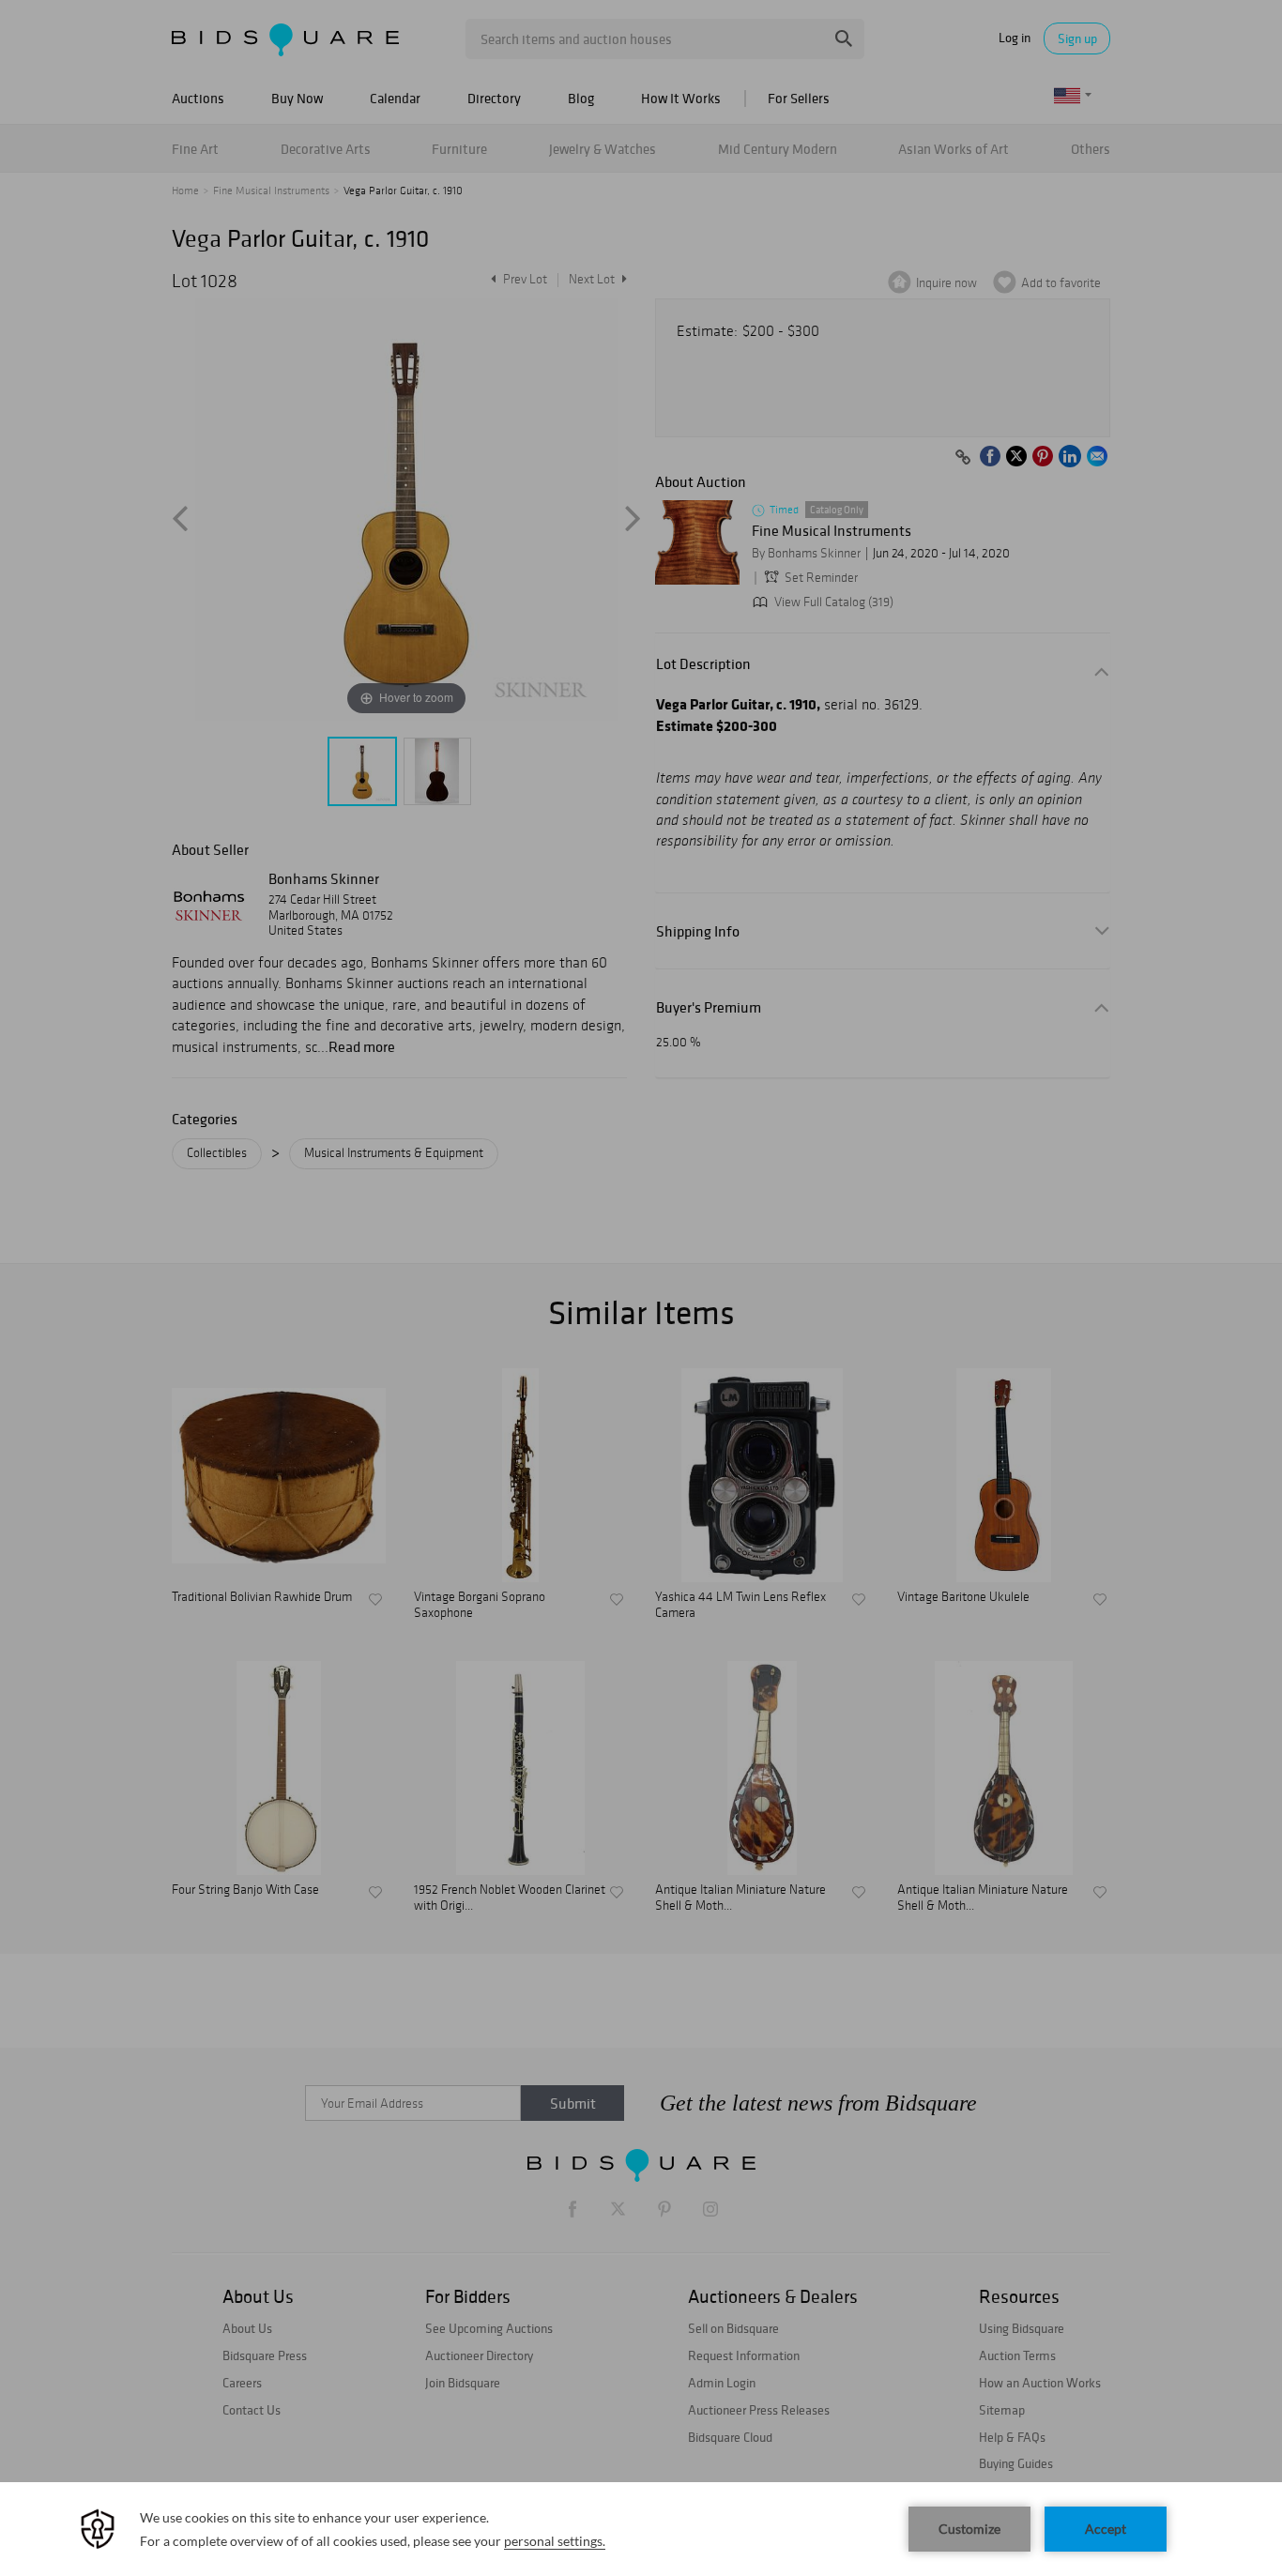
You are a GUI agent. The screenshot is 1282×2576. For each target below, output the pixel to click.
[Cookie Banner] (641, 2529)
